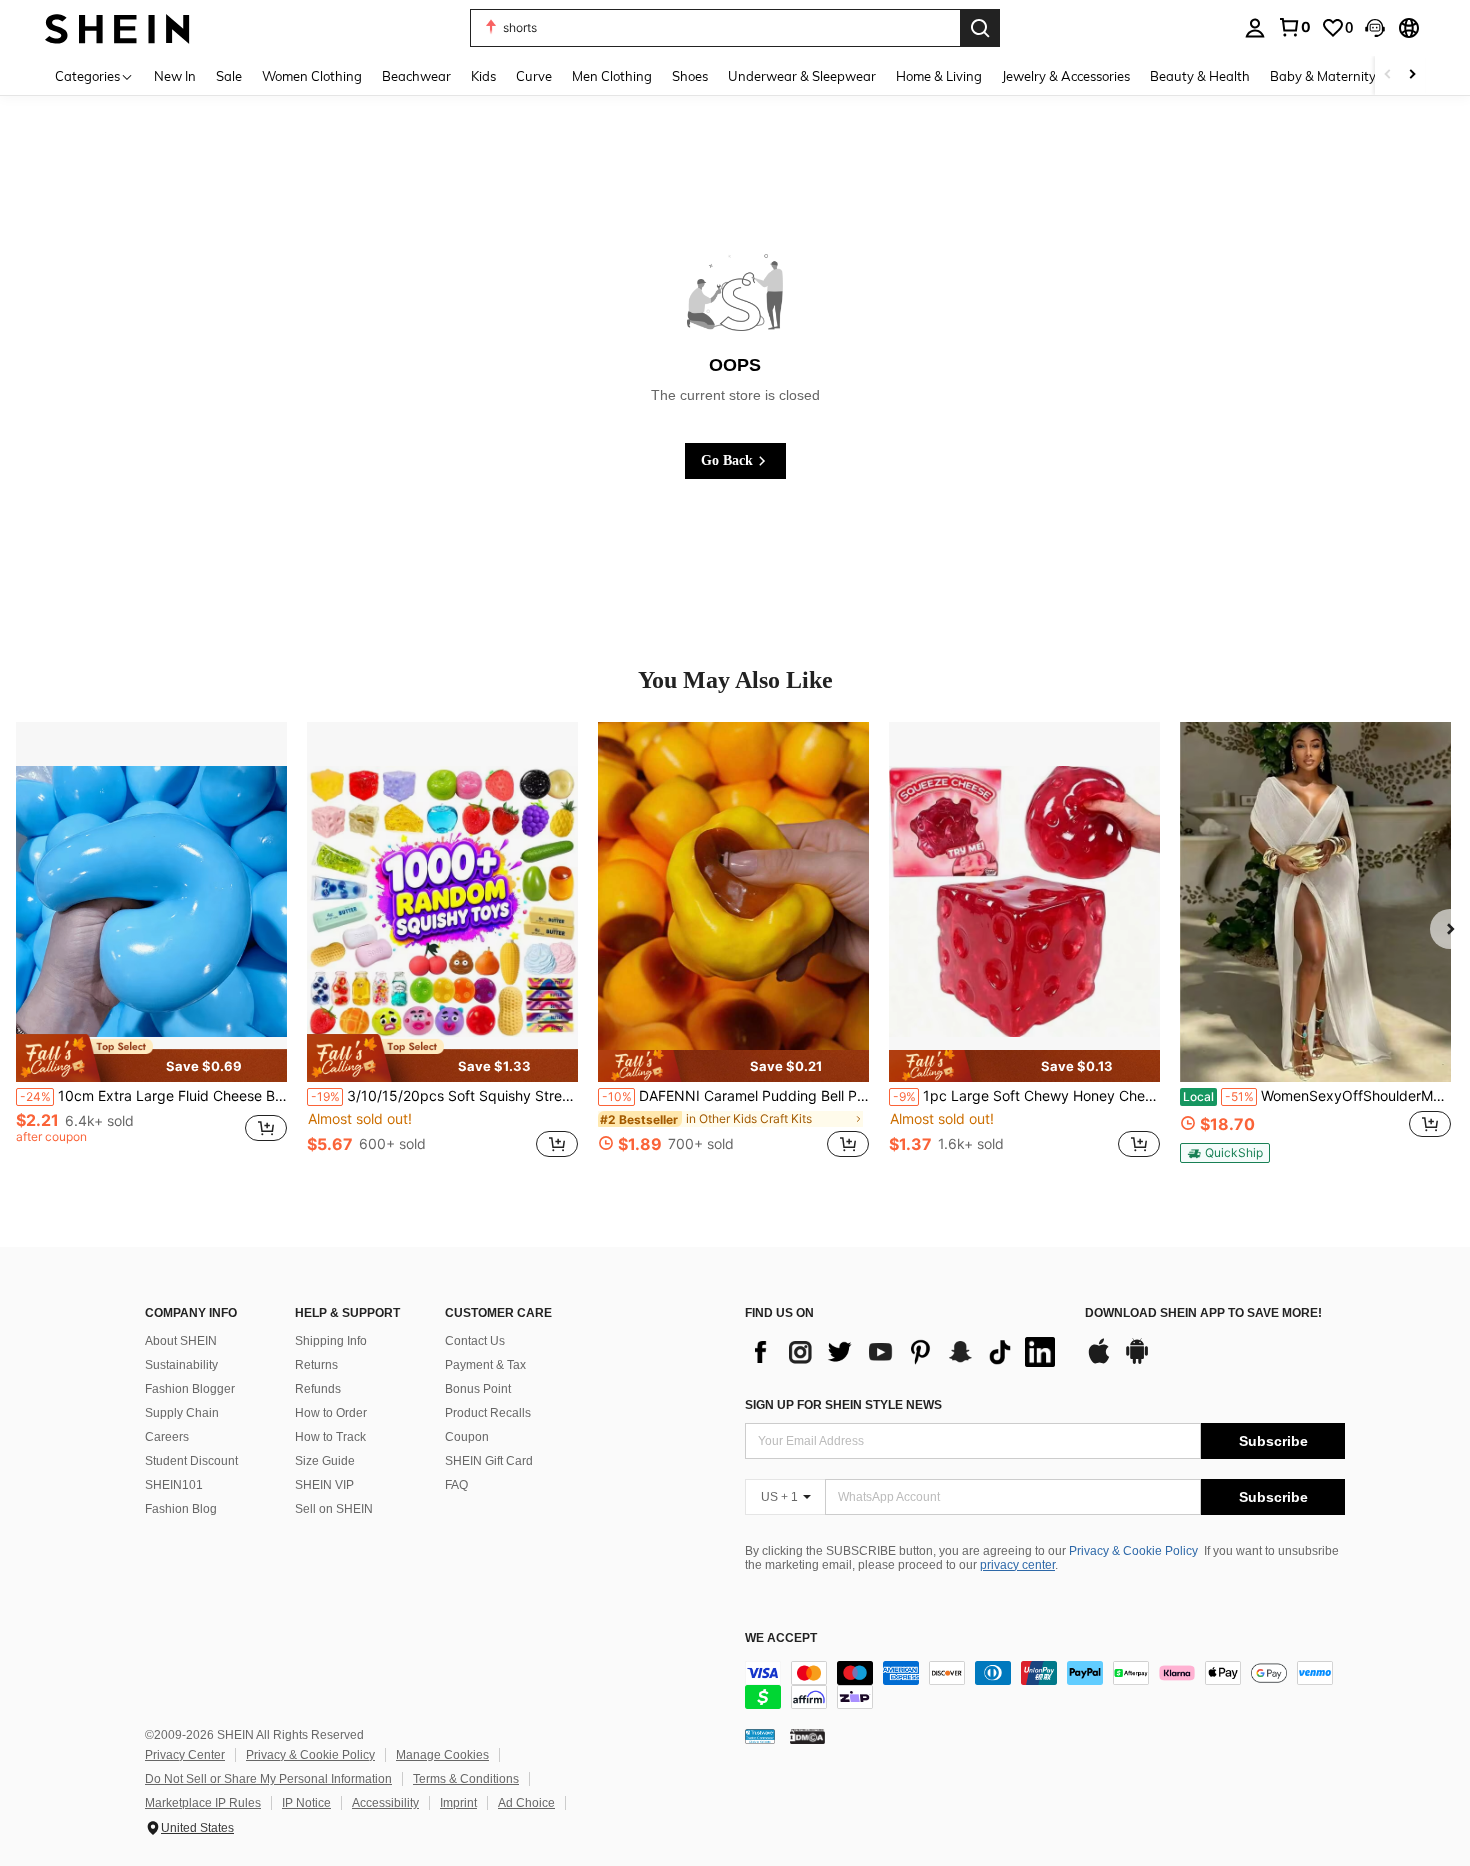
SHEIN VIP (324, 1485)
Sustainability (181, 1365)
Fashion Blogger (190, 1389)
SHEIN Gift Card (489, 1461)
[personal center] (1255, 28)
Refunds (318, 1389)
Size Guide (325, 1461)
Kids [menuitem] (483, 76)
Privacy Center (185, 1755)
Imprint (458, 1803)
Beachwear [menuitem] (416, 76)
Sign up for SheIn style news (843, 1405)
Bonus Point (478, 1389)
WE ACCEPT (781, 1638)
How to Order (331, 1413)
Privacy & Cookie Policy (1133, 1551)
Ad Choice (526, 1803)
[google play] (1137, 1361)
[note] (151, 1058)
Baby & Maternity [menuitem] (1323, 76)
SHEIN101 (174, 1485)
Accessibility (385, 1803)
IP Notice (306, 1803)
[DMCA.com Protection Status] (807, 1736)
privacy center (1017, 1565)
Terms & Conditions (466, 1779)
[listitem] (151, 951)
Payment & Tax (485, 1365)
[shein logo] (117, 27)
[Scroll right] (1412, 75)
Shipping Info (331, 1341)
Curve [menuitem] (534, 76)
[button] (1375, 28)
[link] (1294, 27)
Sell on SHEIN (334, 1509)
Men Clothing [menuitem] (612, 76)
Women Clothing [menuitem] (312, 76)
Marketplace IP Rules (203, 1803)
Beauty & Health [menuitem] (1200, 76)
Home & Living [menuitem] (939, 76)
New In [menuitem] (175, 76)
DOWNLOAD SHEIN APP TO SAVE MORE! (1203, 1313)
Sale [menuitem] (229, 76)
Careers (167, 1437)
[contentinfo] (1045, 1685)
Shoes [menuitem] (690, 76)
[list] (905, 1352)
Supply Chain (182, 1413)
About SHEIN (181, 1341)
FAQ (456, 1485)
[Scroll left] (1388, 75)
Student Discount (191, 1461)
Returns (316, 1365)
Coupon (467, 1437)
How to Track (330, 1437)
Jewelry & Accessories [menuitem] (1066, 76)
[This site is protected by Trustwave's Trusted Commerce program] (760, 1736)
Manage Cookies (442, 1755)
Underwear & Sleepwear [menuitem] (802, 76)
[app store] (1099, 1361)
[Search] (980, 28)
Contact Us (475, 1341)
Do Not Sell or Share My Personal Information (268, 1779)
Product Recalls (488, 1413)
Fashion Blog (181, 1509)
